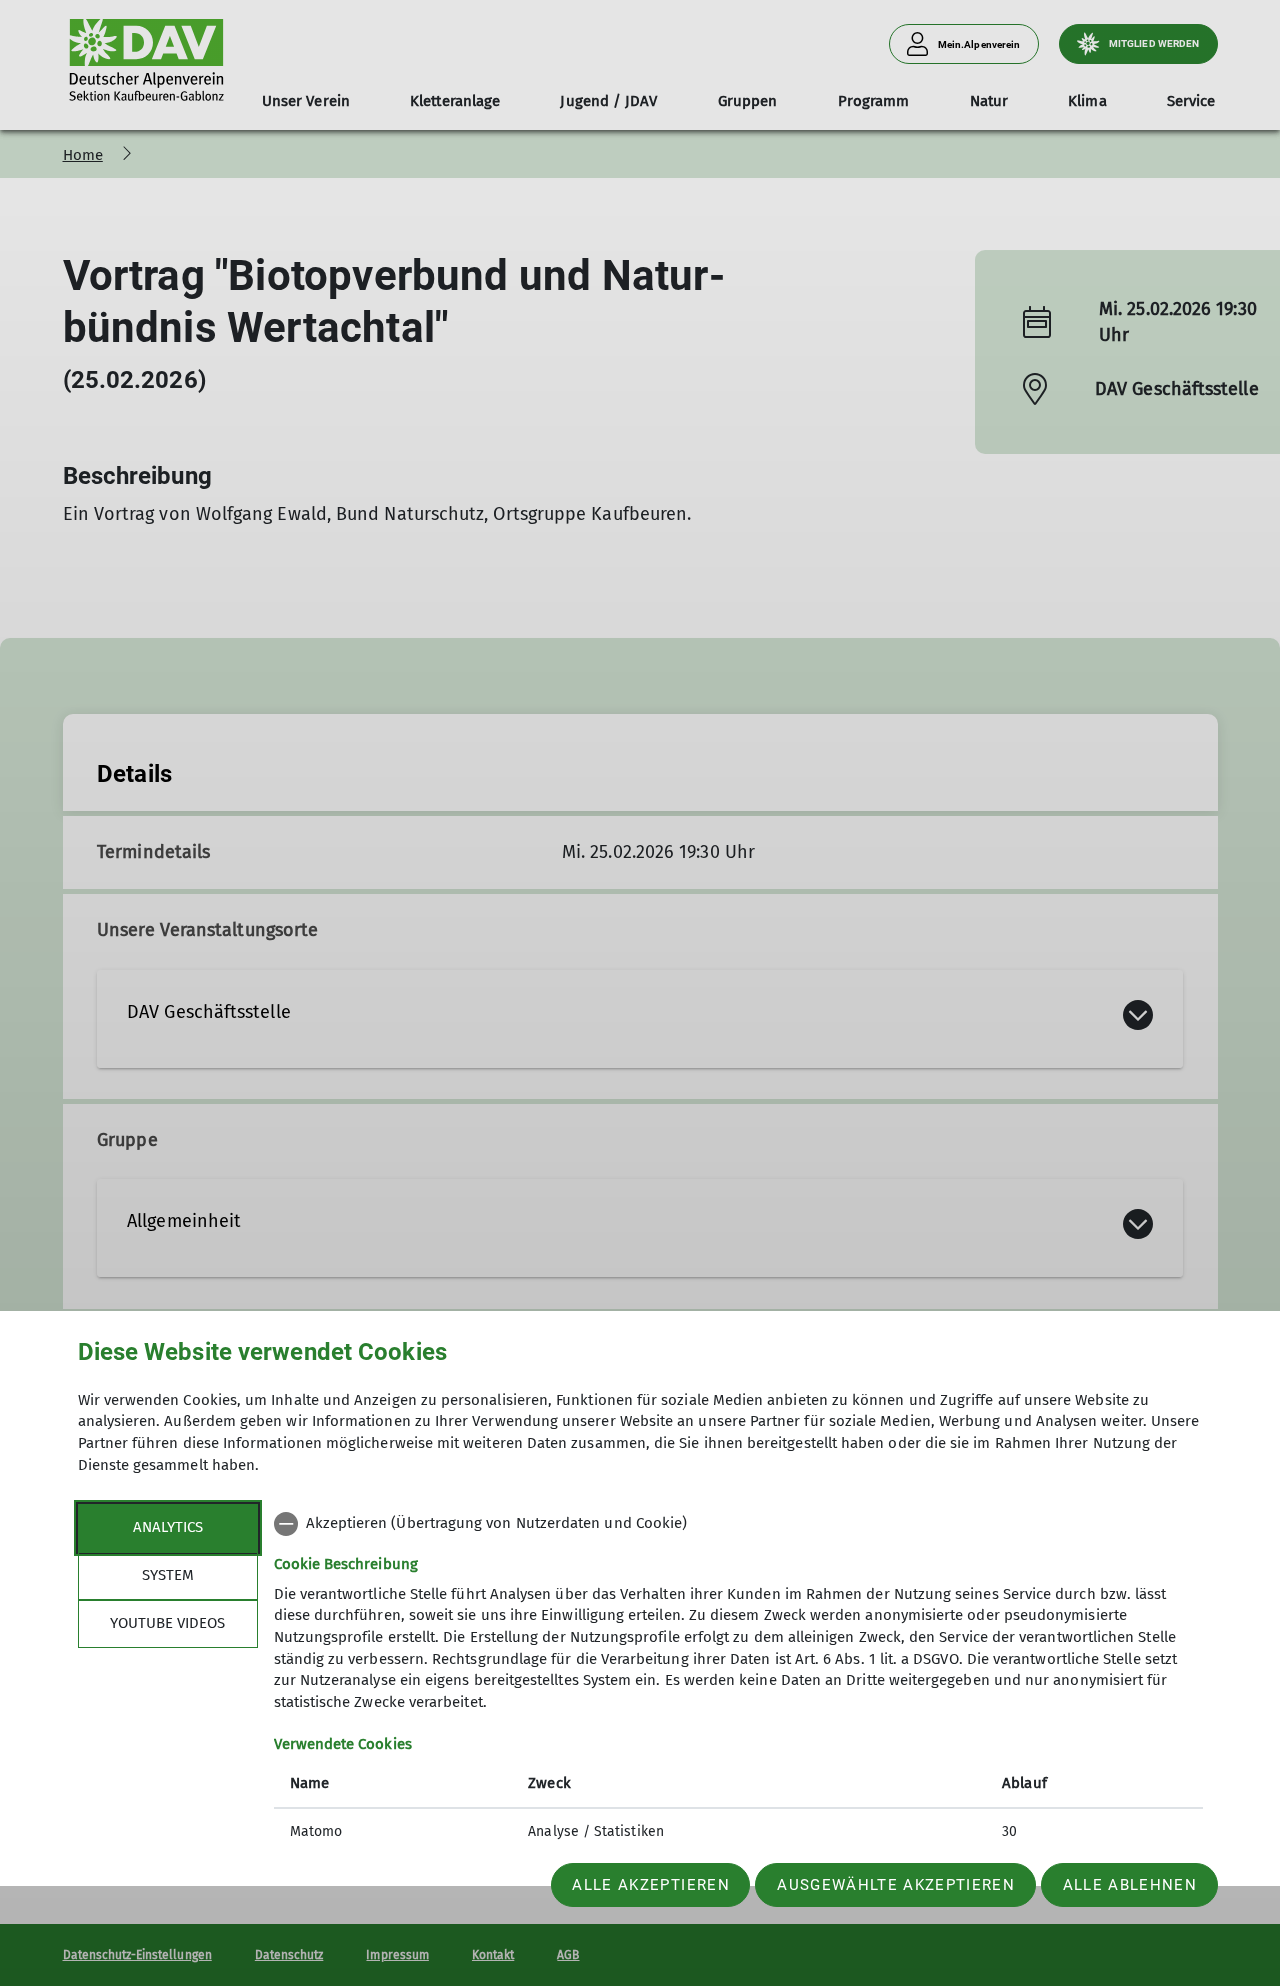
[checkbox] (738, 1524)
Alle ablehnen (1130, 1885)
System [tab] (168, 1575)
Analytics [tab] (168, 1527)
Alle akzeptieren (650, 1885)
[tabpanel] (738, 1680)
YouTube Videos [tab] (167, 1623)
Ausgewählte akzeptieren (896, 1885)
